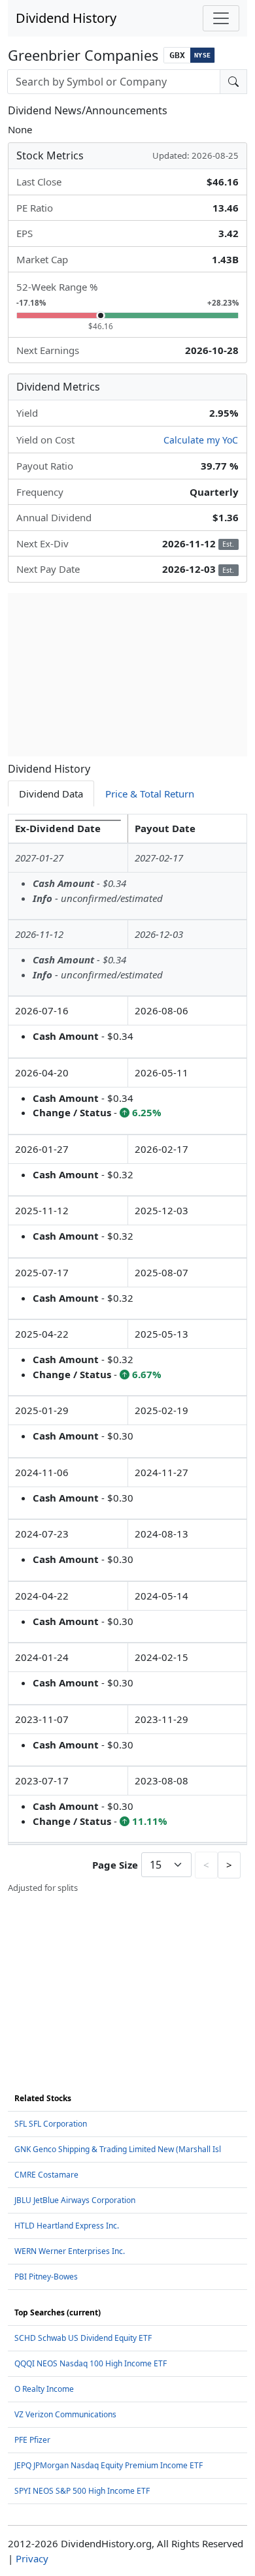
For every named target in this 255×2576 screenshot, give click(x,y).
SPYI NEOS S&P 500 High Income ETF (82, 2491)
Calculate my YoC (201, 440)
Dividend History (66, 18)
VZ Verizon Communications (65, 2414)
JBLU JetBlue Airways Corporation (75, 2200)
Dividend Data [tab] (51, 794)
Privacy (32, 2558)
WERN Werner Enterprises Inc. (70, 2251)
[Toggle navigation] (221, 18)
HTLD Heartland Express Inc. (67, 2226)
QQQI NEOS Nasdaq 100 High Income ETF (91, 2363)
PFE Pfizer (32, 2440)
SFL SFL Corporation (51, 2124)
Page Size (115, 1865)
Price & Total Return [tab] (150, 794)
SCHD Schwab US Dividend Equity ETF (83, 2338)
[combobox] (114, 82)
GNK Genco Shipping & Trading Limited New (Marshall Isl (118, 2149)
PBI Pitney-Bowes (46, 2277)
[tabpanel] (127, 1354)
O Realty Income (44, 2389)
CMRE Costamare (46, 2175)
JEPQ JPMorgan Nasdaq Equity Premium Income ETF (109, 2465)
